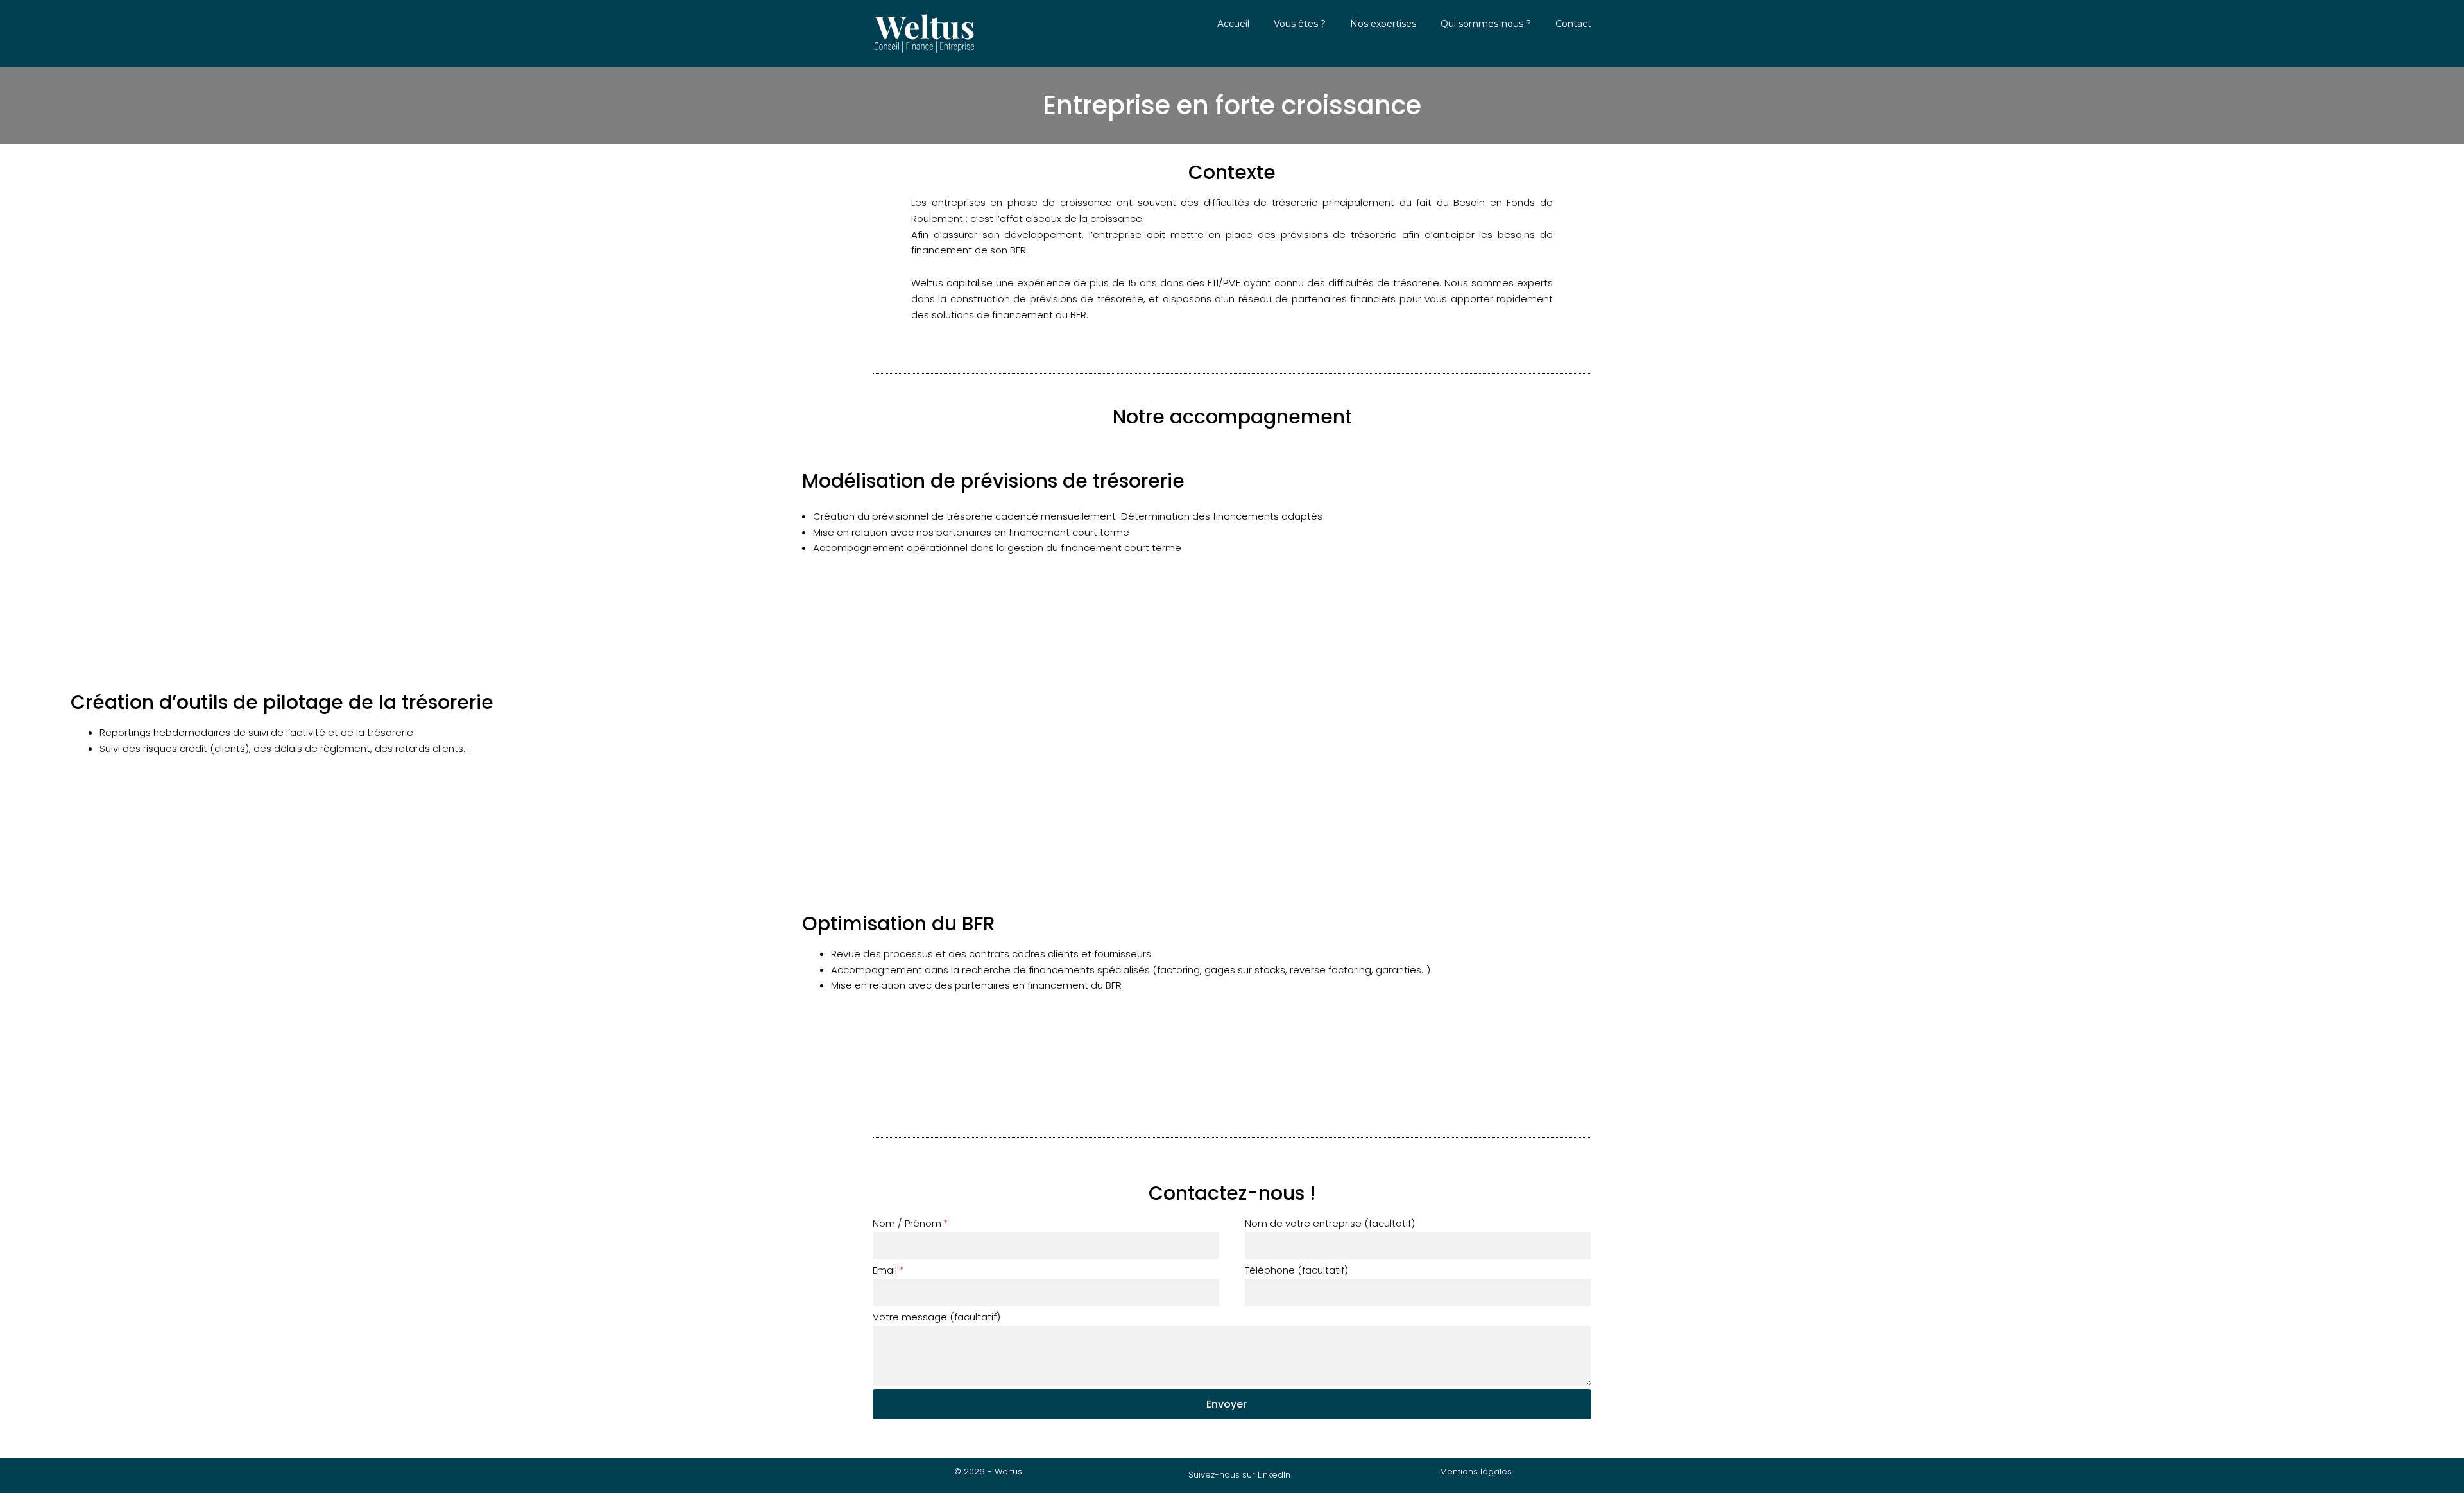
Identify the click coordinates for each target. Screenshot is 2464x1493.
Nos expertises (1383, 24)
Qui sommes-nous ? (1486, 24)
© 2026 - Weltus (988, 1472)
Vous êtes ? (1300, 24)
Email (885, 1270)
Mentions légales (1476, 1472)
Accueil (1233, 24)
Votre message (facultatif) (937, 1317)
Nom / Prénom (907, 1223)
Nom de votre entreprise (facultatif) (1330, 1223)
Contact (1573, 24)
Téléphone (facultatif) (1296, 1270)
